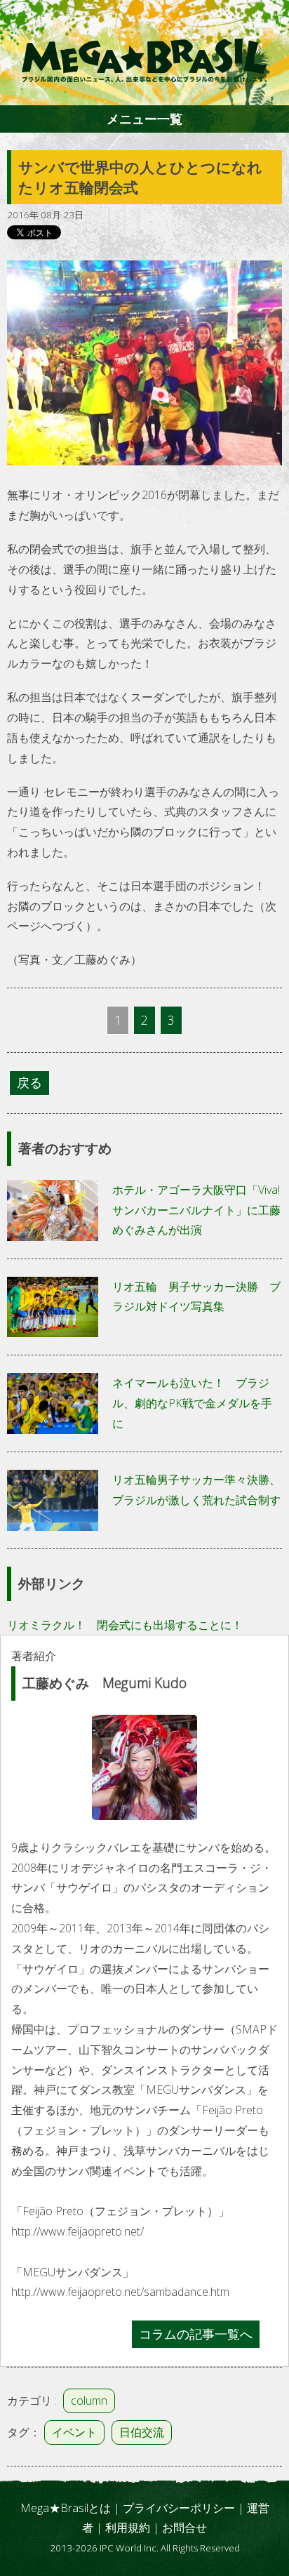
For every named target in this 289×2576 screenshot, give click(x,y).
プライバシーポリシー (179, 2508)
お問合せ (184, 2528)
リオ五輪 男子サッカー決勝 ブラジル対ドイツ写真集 (196, 1297)
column (89, 2401)
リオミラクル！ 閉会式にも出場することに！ (125, 1625)
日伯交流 (142, 2432)
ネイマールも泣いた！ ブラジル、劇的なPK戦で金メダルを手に (192, 1403)
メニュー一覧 (144, 119)
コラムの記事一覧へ (196, 2334)
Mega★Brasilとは (66, 2508)
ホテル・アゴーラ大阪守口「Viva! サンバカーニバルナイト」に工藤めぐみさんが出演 (196, 1210)
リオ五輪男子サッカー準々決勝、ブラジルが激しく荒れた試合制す (196, 1490)
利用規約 (128, 2528)
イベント (74, 2432)
